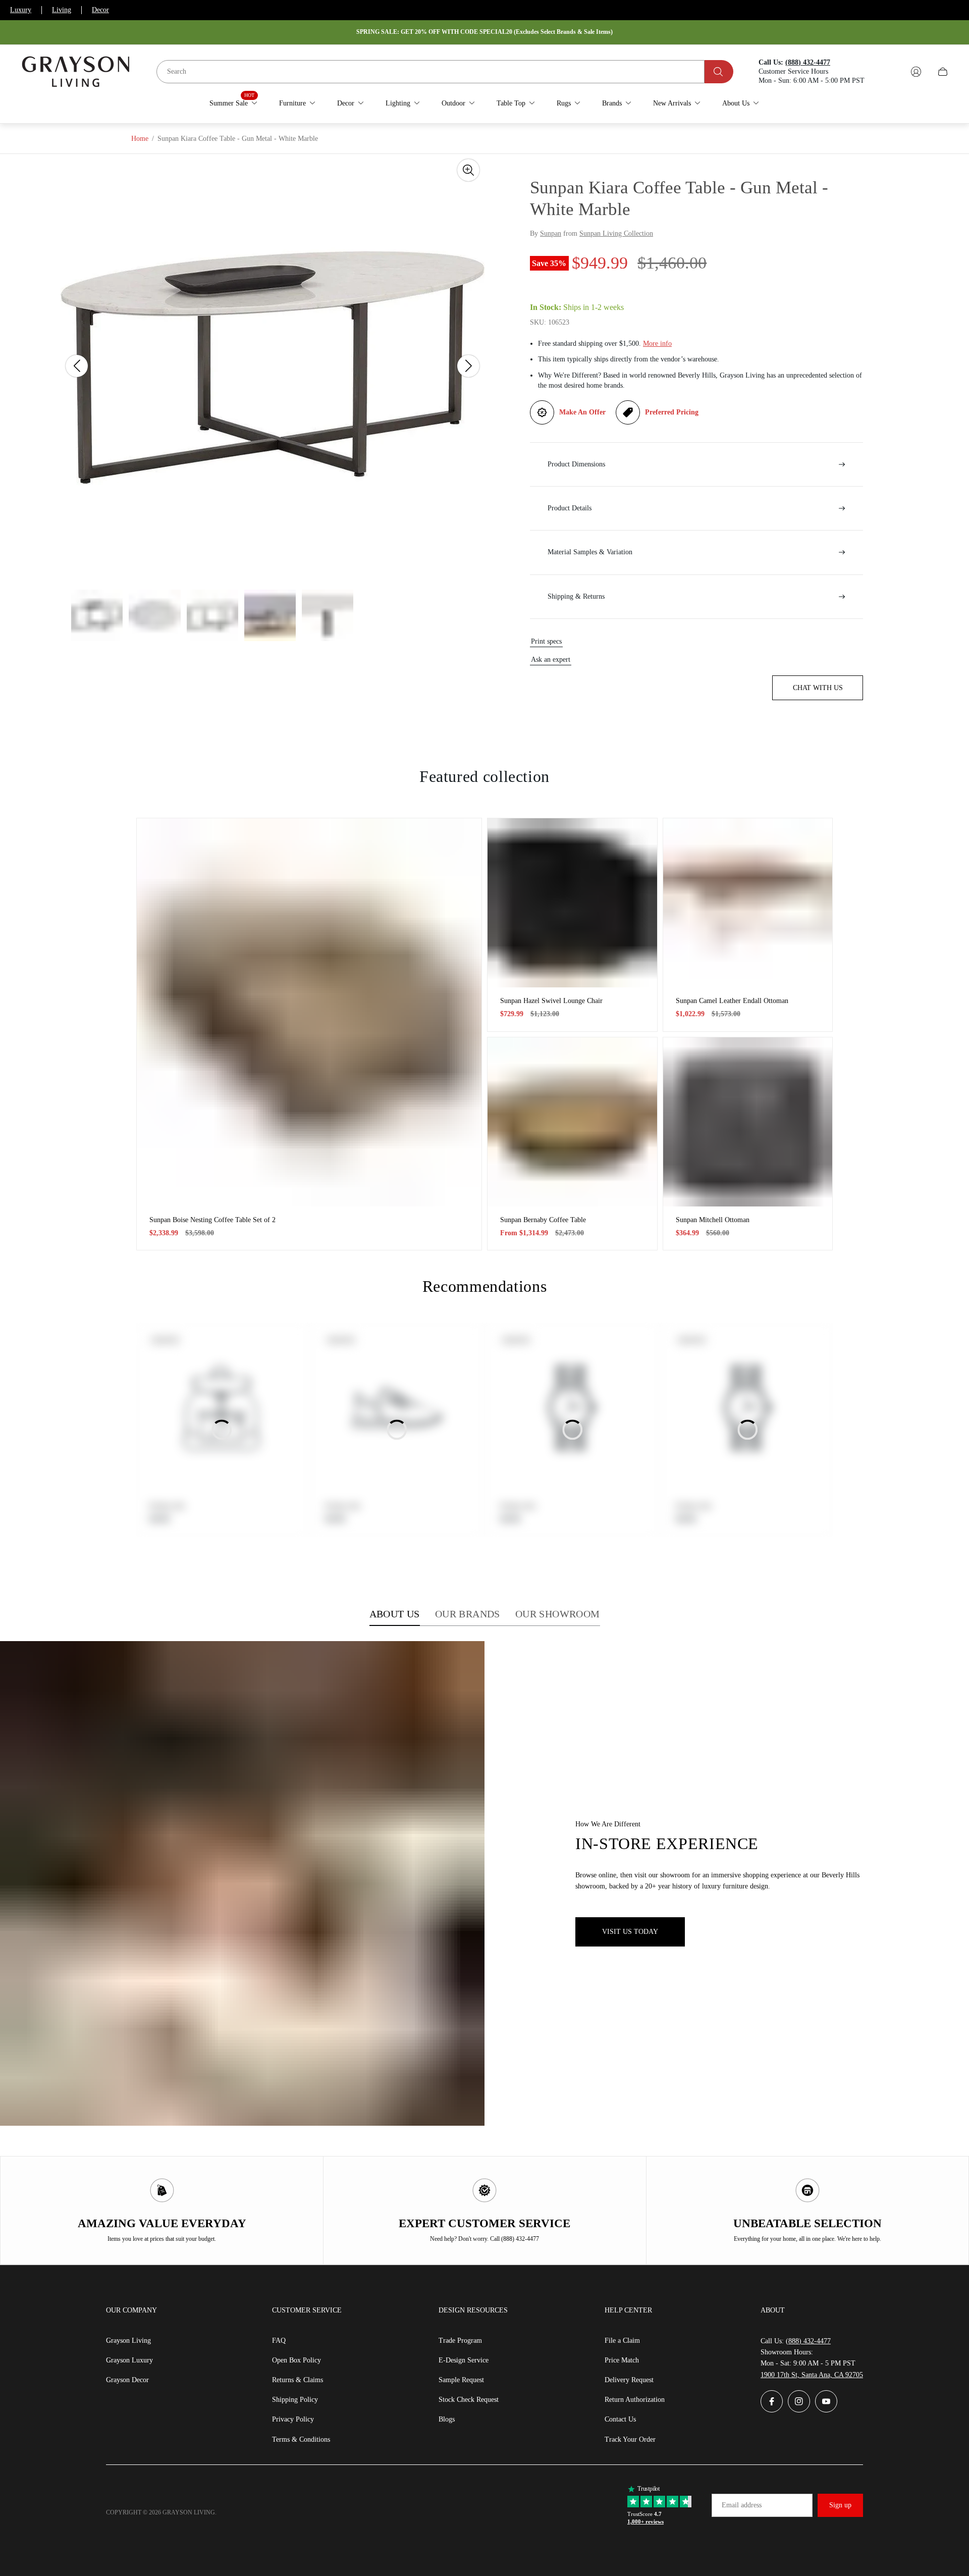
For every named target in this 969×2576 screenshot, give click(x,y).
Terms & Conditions (301, 2439)
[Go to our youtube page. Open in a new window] (826, 2401)
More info (657, 344)
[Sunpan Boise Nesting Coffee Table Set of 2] (309, 1012)
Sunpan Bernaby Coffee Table (543, 1220)
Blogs (447, 2419)
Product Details (570, 508)
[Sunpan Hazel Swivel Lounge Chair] (572, 903)
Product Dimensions (576, 464)
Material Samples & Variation (590, 552)
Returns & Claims (298, 2380)
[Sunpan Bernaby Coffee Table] (572, 1122)
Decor (100, 10)
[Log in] (916, 72)
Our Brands (468, 1614)
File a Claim (622, 2341)
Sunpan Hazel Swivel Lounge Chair (551, 1001)
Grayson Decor (127, 2380)
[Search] (719, 72)
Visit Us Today (630, 1932)
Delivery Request (629, 2380)
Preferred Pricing (672, 412)
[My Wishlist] (892, 72)
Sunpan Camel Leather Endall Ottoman (732, 1001)
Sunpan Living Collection (616, 233)
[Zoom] (468, 170)
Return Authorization (635, 2400)
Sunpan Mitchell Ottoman (713, 1220)
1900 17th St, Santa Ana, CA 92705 (812, 2375)
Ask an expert (551, 660)
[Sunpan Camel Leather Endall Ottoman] (748, 903)
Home (140, 139)
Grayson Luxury (129, 2360)
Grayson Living (128, 2341)
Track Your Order (630, 2439)
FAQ (279, 2341)
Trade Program (460, 2341)
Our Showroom (558, 1614)
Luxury (21, 10)
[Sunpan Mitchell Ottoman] (748, 1122)
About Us (395, 1614)
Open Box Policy (297, 2360)
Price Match (622, 2360)
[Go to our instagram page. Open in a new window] (799, 2401)
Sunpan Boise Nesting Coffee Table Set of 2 (212, 1220)
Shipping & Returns (576, 596)
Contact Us (620, 2419)
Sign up (840, 2505)
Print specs (546, 641)
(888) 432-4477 (808, 2341)
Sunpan (551, 233)
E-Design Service (464, 2360)
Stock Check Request (469, 2400)
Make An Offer (582, 412)
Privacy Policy (293, 2419)
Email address (742, 2505)
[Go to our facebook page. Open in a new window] (772, 2401)
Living (62, 10)
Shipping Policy (295, 2400)
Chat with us (818, 688)
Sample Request (461, 2380)
